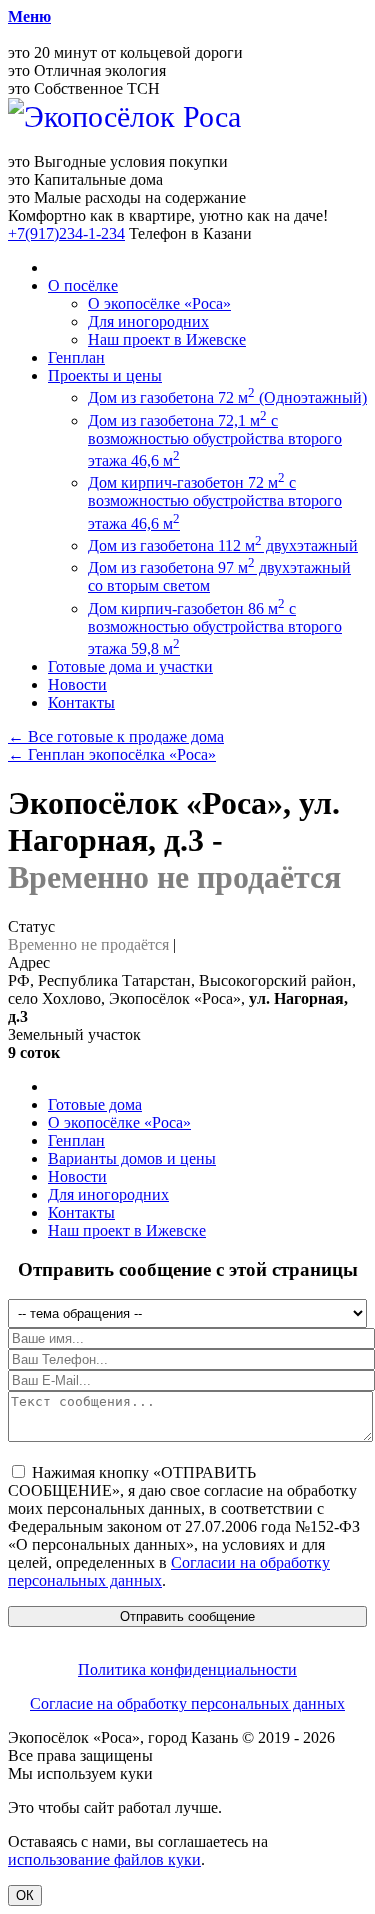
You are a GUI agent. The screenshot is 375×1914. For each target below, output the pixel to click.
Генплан (76, 357)
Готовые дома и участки (130, 666)
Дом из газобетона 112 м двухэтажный (223, 545)
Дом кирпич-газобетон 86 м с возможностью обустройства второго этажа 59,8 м (215, 628)
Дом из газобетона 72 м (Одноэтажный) (227, 397)
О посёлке (83, 285)
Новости (77, 684)
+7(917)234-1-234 (66, 233)
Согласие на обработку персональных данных (187, 1703)
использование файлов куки (104, 1859)
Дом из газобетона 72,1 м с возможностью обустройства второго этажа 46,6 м (215, 440)
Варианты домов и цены (132, 1158)
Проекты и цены (105, 375)
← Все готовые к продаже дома (116, 736)
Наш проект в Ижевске (167, 339)
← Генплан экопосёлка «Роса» (112, 754)
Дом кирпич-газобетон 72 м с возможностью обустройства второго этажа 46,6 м (215, 502)
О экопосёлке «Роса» (159, 303)
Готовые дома (95, 1104)
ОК (25, 1895)
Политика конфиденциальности (187, 1669)
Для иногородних (148, 321)
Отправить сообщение (187, 1616)
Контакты (81, 702)
